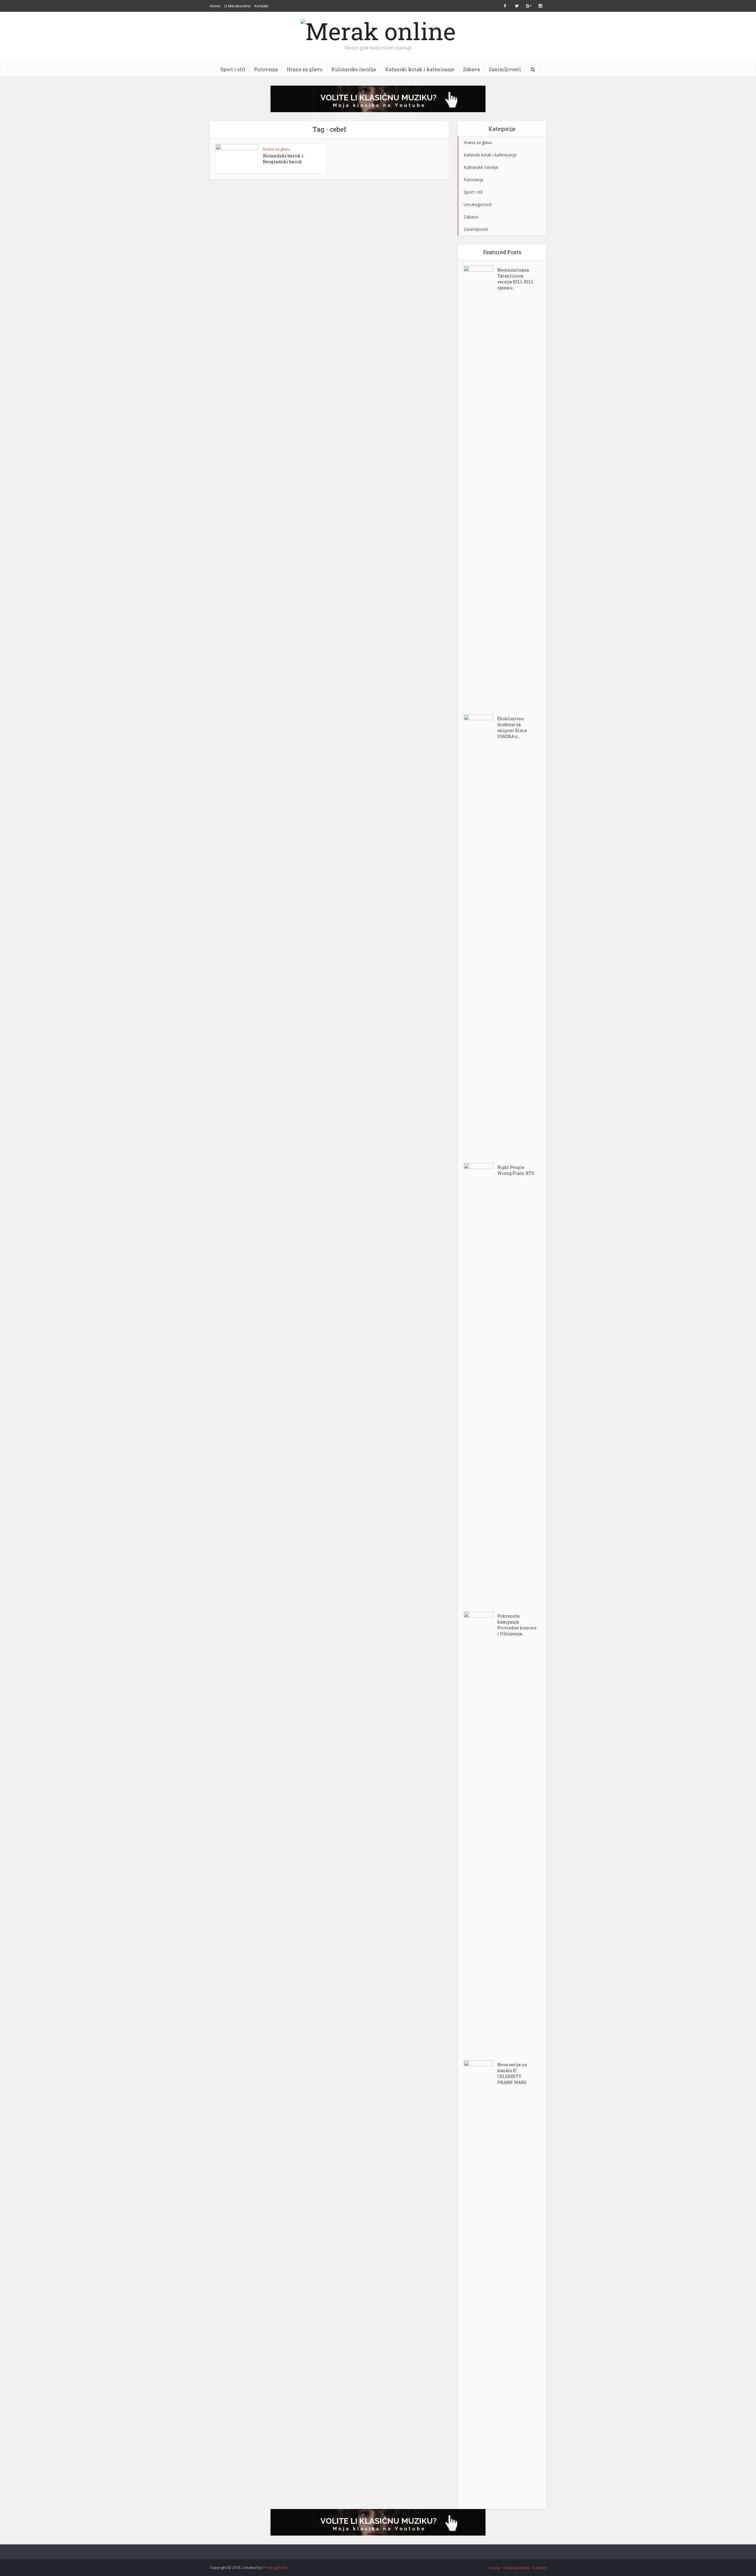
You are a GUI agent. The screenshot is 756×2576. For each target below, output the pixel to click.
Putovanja (266, 69)
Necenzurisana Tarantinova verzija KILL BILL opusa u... (516, 279)
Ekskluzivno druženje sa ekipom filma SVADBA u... (512, 727)
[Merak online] (378, 30)
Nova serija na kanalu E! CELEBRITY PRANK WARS (512, 2073)
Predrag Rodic (275, 2567)
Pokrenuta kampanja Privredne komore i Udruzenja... (517, 1625)
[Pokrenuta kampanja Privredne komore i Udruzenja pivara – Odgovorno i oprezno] (480, 1833)
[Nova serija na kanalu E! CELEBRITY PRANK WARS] (480, 2282)
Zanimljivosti (505, 69)
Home (215, 6)
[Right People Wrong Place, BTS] (480, 1384)
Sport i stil (233, 69)
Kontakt (261, 6)
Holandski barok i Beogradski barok (283, 159)
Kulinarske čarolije (354, 69)
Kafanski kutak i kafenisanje (420, 69)
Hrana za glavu (305, 69)
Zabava (471, 69)
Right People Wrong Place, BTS (516, 1170)
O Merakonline (237, 6)
